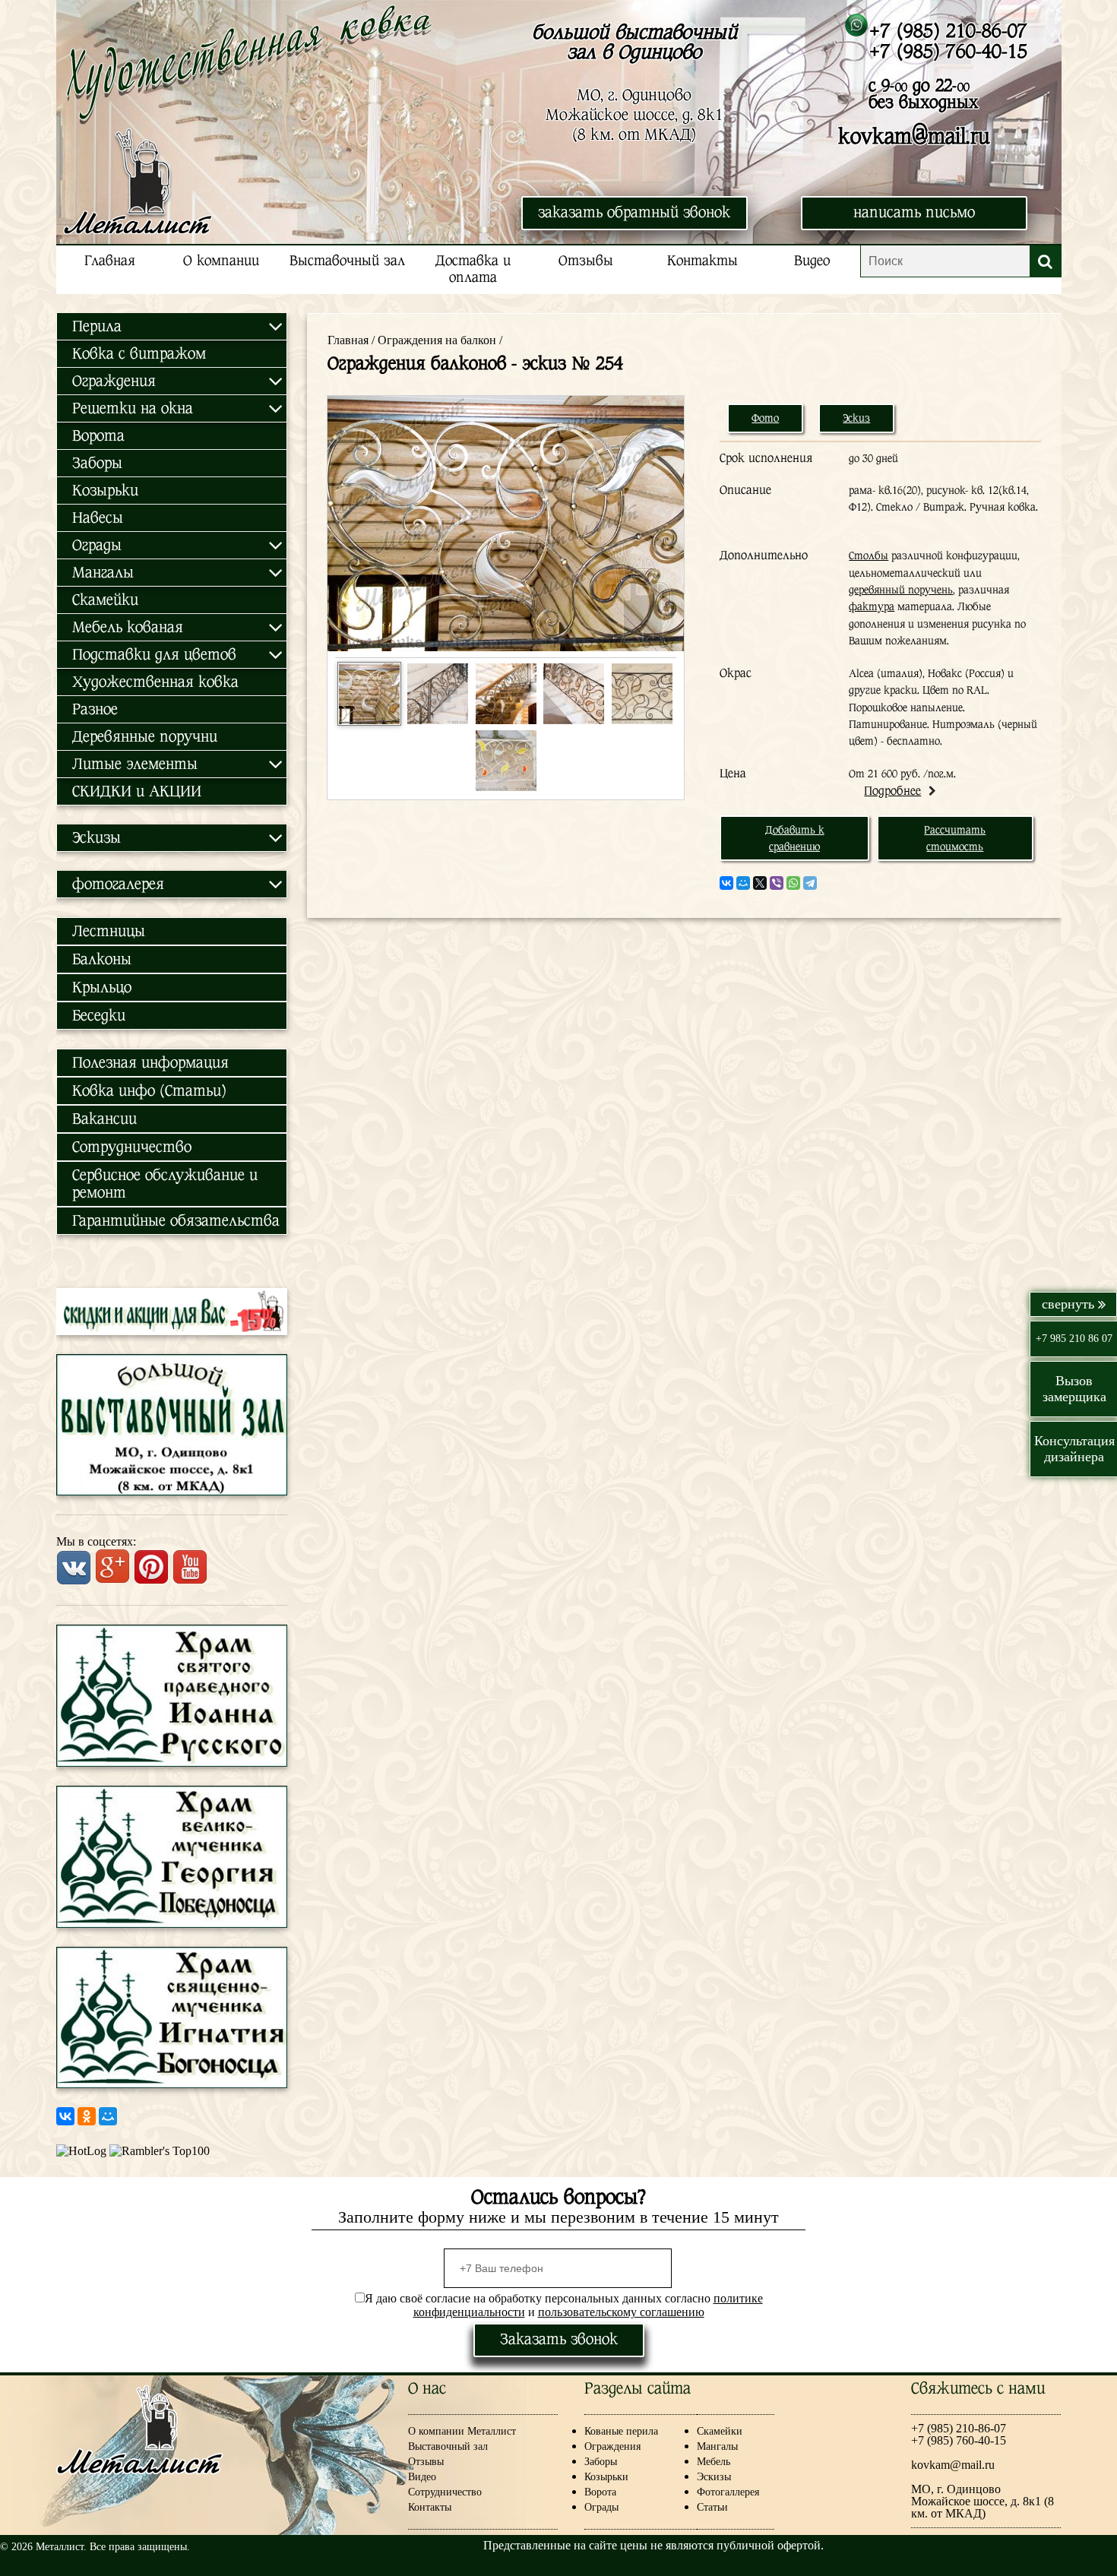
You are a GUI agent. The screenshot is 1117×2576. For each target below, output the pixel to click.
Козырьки (105, 491)
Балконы (102, 959)
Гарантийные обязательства (176, 1221)
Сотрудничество (132, 1147)
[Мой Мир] (108, 2116)
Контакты (702, 261)
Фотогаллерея (728, 2492)
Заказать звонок (559, 2339)
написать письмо (914, 212)
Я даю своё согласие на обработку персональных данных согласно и (564, 2305)
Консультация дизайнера (1074, 1449)
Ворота (98, 436)
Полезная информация (150, 1063)
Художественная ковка (155, 682)
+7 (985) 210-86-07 (948, 31)
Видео (812, 261)
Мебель (714, 2462)
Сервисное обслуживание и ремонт (165, 1184)
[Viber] (777, 883)
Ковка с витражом (139, 354)
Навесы (98, 518)
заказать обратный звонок (634, 212)
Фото (765, 418)
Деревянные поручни (145, 737)
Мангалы (717, 2446)
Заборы (97, 463)
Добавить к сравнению (795, 838)
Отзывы (586, 261)
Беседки (99, 1016)
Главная (110, 261)
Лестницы (109, 931)
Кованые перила (633, 2431)
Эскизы (714, 2477)
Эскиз (856, 418)
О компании (221, 261)
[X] (760, 883)
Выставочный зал (347, 261)
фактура (872, 606)
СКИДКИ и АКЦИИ (137, 791)
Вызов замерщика (1074, 1389)
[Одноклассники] (87, 2116)
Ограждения (612, 2446)
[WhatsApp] (793, 883)
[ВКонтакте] (65, 2116)
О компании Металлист (462, 2431)
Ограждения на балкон (437, 340)
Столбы (869, 555)
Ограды (601, 2507)
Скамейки (105, 600)
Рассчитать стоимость (955, 838)
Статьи (712, 2507)
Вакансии (104, 1119)
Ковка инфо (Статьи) (149, 1091)
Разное (95, 709)
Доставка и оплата (473, 269)
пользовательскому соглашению (621, 2312)
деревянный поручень (901, 590)
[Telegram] (810, 883)
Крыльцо (102, 987)
